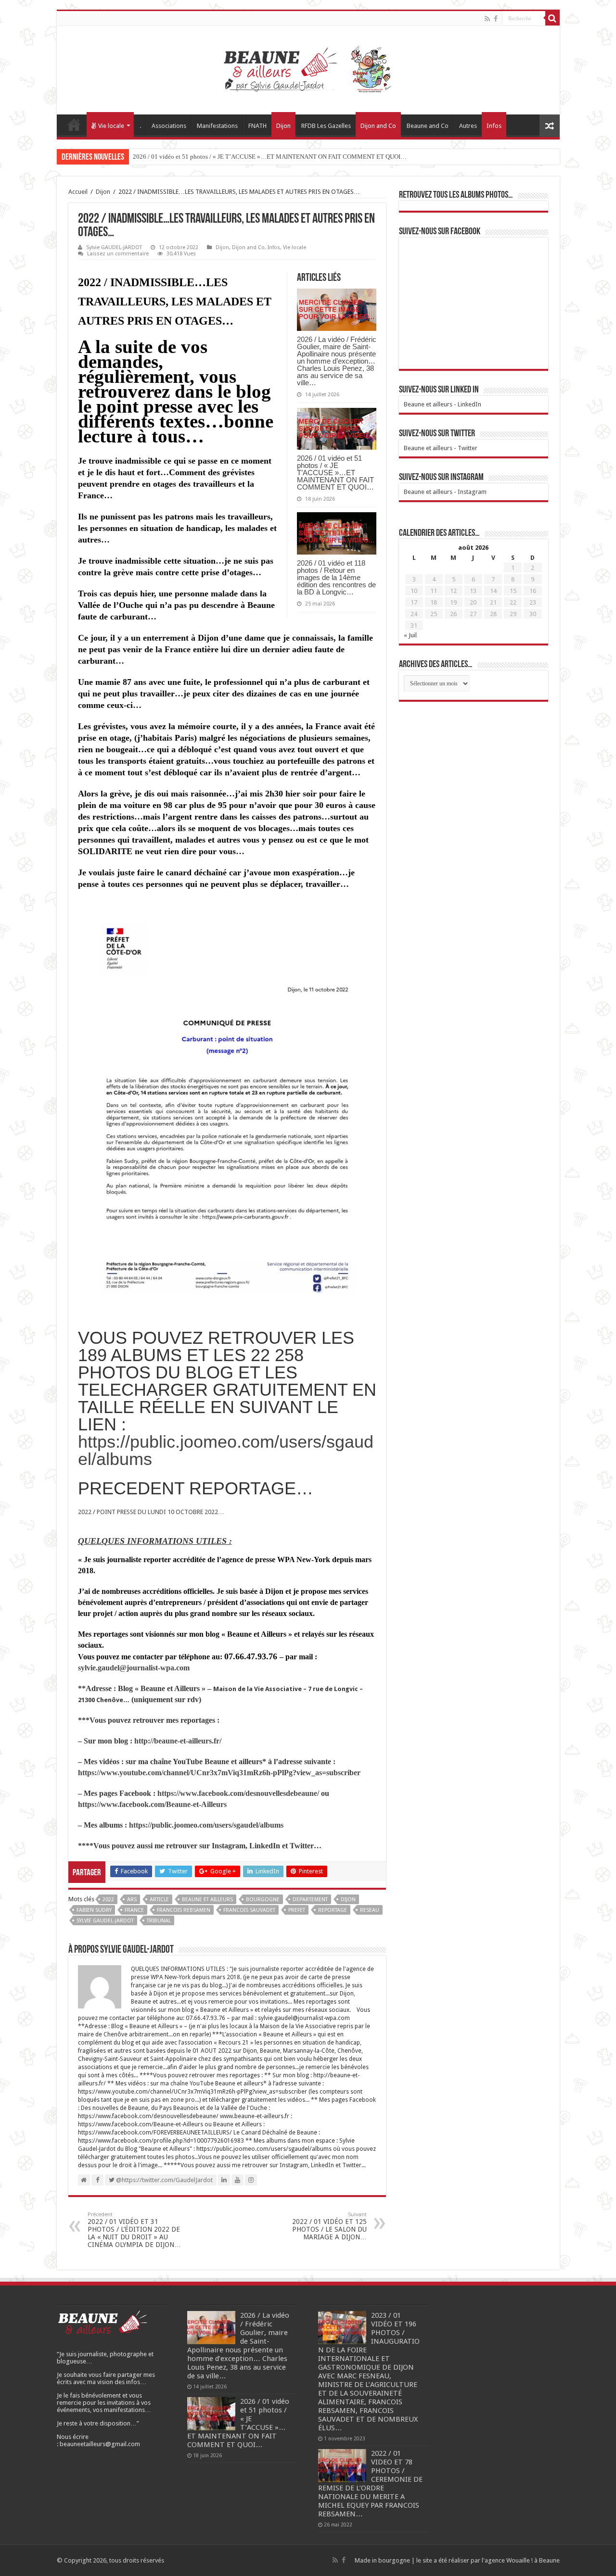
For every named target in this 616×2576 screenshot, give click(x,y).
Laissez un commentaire (118, 254)
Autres (468, 126)
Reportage (333, 1910)
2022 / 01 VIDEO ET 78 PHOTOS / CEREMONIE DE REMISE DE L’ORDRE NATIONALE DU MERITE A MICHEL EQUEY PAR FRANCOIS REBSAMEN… (370, 2484)
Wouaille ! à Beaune (533, 2560)
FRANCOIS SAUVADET (249, 1910)
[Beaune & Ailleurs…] (308, 68)
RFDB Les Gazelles (326, 126)
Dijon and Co (378, 126)
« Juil (410, 635)
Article (159, 1900)
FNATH (257, 126)
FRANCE (134, 1910)
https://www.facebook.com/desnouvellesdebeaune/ (238, 1793)
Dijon (283, 126)
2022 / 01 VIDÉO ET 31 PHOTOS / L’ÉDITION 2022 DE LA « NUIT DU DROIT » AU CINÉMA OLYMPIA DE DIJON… (134, 2230)
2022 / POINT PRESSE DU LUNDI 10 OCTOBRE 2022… (151, 1512)
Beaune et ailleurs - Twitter (441, 448)
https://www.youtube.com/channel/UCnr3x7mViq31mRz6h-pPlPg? (187, 1773)
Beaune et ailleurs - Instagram (445, 492)
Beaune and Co (428, 126)
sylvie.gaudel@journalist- (119, 1668)
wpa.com (175, 1668)
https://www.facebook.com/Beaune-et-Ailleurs (152, 1804)
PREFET (297, 1910)
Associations (169, 126)
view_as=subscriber (328, 1773)
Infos (494, 126)
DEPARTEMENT (310, 1900)
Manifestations (217, 126)
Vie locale (111, 126)
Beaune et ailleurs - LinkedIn (443, 404)
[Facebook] (496, 19)
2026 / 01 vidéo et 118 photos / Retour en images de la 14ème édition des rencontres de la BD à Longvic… (336, 577)
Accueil (74, 125)
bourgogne (263, 1900)
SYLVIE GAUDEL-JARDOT (105, 1921)
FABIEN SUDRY (94, 1910)
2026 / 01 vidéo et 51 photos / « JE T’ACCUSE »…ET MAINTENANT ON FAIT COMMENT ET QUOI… (270, 157)
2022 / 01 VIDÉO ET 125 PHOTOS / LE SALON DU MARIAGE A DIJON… (329, 2226)
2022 (108, 1900)
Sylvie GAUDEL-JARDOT (114, 247)
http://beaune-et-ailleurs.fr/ (178, 1741)
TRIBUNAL (159, 1921)
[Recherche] (552, 18)
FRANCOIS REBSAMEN (184, 1910)
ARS (132, 1900)
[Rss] (487, 19)
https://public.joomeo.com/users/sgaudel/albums (226, 1450)
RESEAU (370, 1910)
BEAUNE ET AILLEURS (207, 1900)
